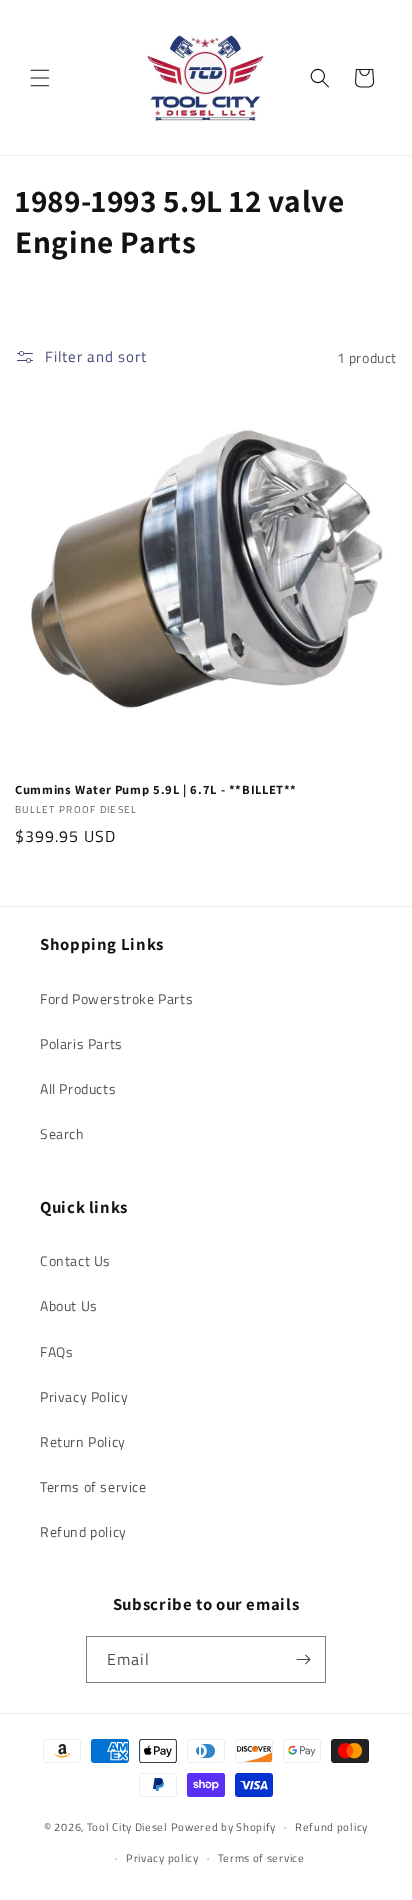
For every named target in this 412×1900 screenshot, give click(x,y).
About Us (69, 1305)
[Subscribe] (303, 1659)
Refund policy (83, 1531)
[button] (40, 78)
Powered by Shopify (224, 1827)
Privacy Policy (84, 1396)
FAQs (56, 1351)
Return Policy (83, 1441)
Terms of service (93, 1486)
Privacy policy (162, 1858)
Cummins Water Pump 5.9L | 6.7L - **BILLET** (156, 790)
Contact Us (75, 1260)
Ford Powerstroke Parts (116, 998)
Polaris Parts (81, 1043)
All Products (78, 1088)
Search (62, 1133)
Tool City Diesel (127, 1827)
